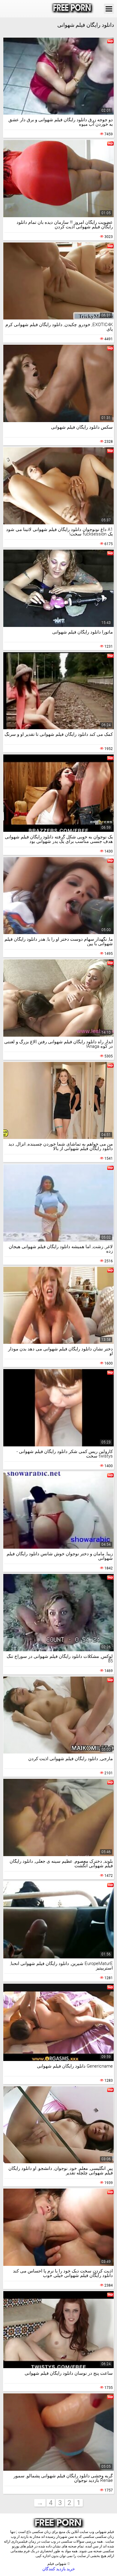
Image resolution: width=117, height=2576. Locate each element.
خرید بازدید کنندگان (59, 2569)
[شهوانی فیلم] (72, 9)
